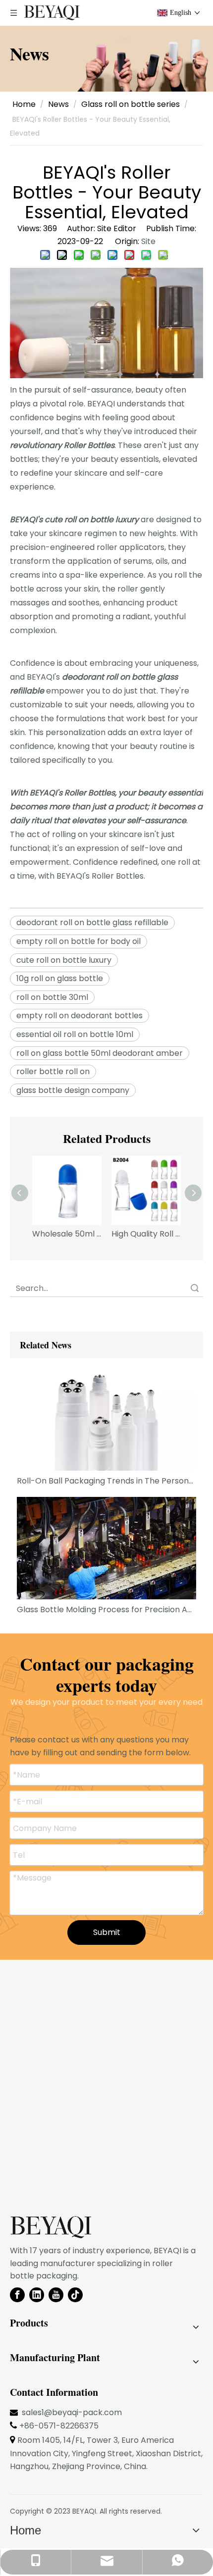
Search (195, 1288)
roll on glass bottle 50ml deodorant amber (100, 1053)
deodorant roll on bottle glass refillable (92, 922)
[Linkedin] (37, 2295)
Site (148, 241)
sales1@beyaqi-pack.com (72, 2412)
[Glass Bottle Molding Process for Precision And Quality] (106, 1548)
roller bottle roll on (53, 1071)
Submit (107, 1932)
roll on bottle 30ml (52, 997)
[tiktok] (75, 2295)
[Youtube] (56, 2295)
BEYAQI (84, 2511)
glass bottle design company (73, 1090)
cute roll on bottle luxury (64, 960)
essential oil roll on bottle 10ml (75, 1034)
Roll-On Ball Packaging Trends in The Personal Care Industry (106, 1481)
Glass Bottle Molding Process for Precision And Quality (106, 1610)
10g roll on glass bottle (60, 978)
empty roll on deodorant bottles (80, 1016)
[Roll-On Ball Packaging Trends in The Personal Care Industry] (106, 1419)
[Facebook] (17, 2295)
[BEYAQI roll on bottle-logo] (51, 2228)
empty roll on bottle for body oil (79, 941)
